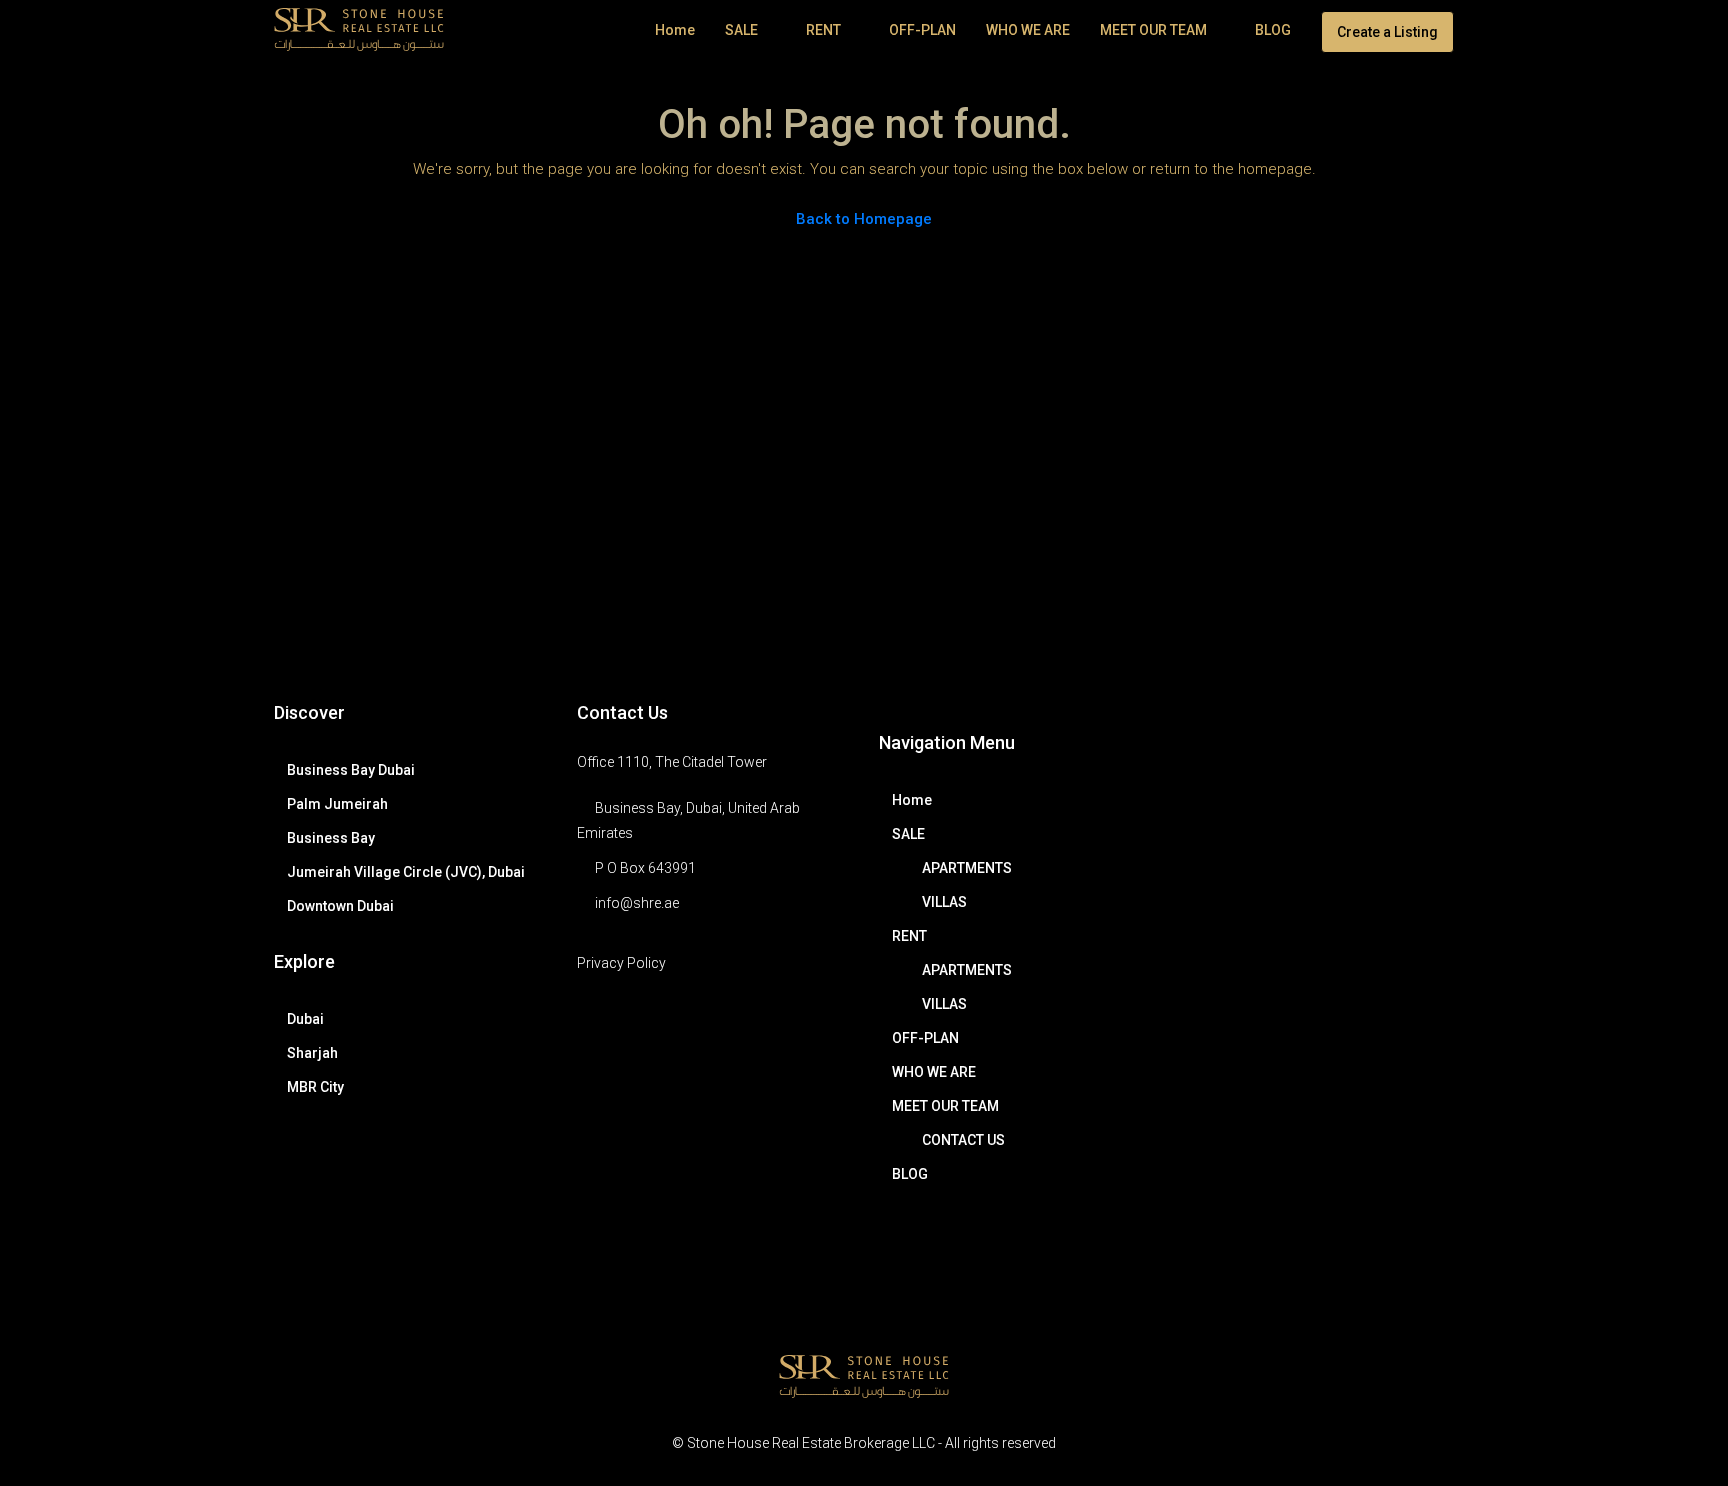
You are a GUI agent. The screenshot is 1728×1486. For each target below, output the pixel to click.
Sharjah (312, 1053)
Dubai (305, 1019)
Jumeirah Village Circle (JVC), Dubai (406, 872)
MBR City (315, 1087)
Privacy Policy (621, 963)
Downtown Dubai (340, 906)
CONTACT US (963, 1140)
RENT (823, 30)
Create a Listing (1387, 32)
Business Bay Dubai (351, 770)
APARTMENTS (967, 868)
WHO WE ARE (1028, 30)
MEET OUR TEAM (1153, 30)
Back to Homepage (864, 219)
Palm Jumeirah (337, 804)
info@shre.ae (637, 903)
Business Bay (331, 838)
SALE (741, 30)
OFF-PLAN (922, 30)
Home (675, 30)
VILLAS (944, 902)
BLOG (1273, 30)
